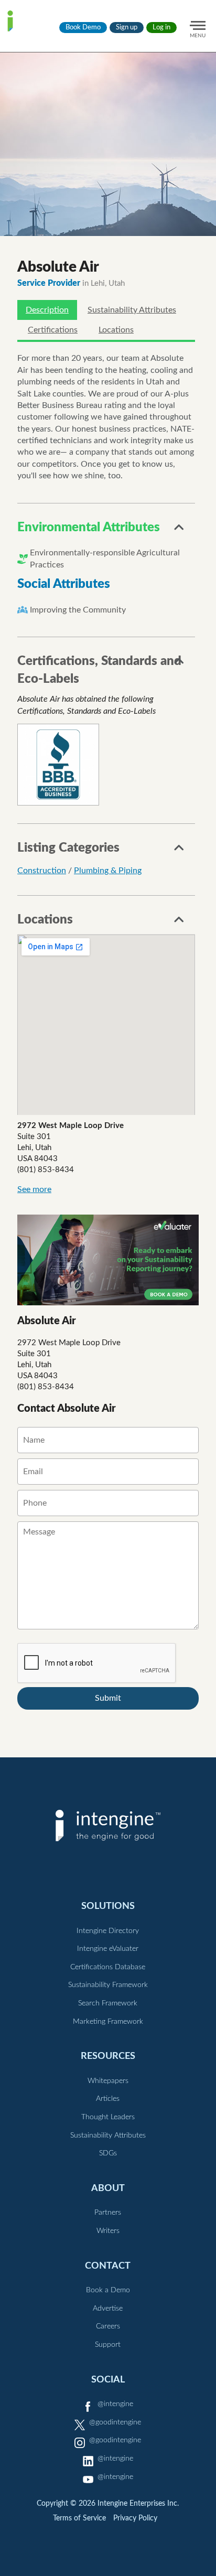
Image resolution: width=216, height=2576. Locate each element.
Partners (108, 2213)
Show (179, 530)
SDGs (108, 2153)
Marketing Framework (108, 2022)
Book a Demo (108, 2290)
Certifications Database (108, 1967)
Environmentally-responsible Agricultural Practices (105, 559)
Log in (161, 28)
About (108, 2188)
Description (47, 310)
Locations (116, 330)
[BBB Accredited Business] (58, 765)
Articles (108, 2099)
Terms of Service (79, 2518)
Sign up (127, 28)
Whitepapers (108, 2081)
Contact (108, 2266)
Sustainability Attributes (132, 310)
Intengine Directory (108, 1931)
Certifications (53, 330)
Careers (108, 2326)
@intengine (115, 2404)
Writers (108, 2231)
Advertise (108, 2309)
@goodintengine (115, 2422)
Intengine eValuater (108, 1949)
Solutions (108, 1906)
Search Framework (108, 2003)
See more (34, 1189)
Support (108, 2345)
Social (108, 2380)
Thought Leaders (108, 2117)
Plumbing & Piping (108, 871)
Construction (42, 871)
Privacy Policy (135, 2518)
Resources (108, 2056)
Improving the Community (78, 610)
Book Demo (83, 28)
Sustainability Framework (108, 1985)
